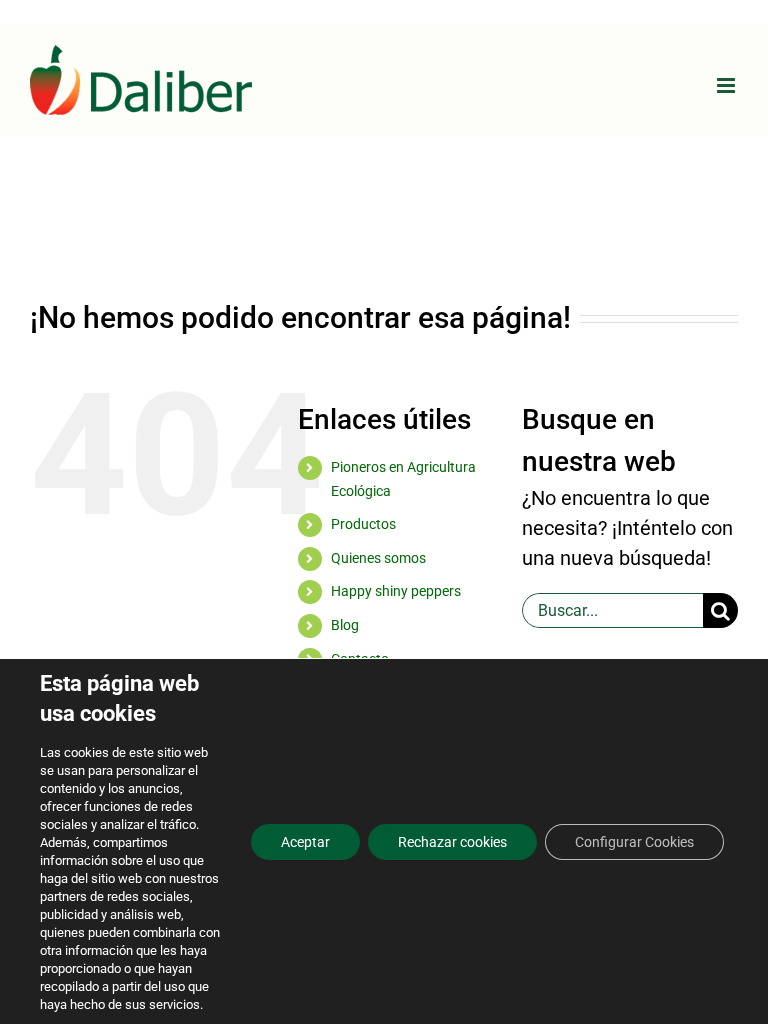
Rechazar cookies (452, 842)
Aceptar (305, 842)
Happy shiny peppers (396, 591)
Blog (345, 625)
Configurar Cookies (634, 842)
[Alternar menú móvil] (727, 85)
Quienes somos (378, 558)
